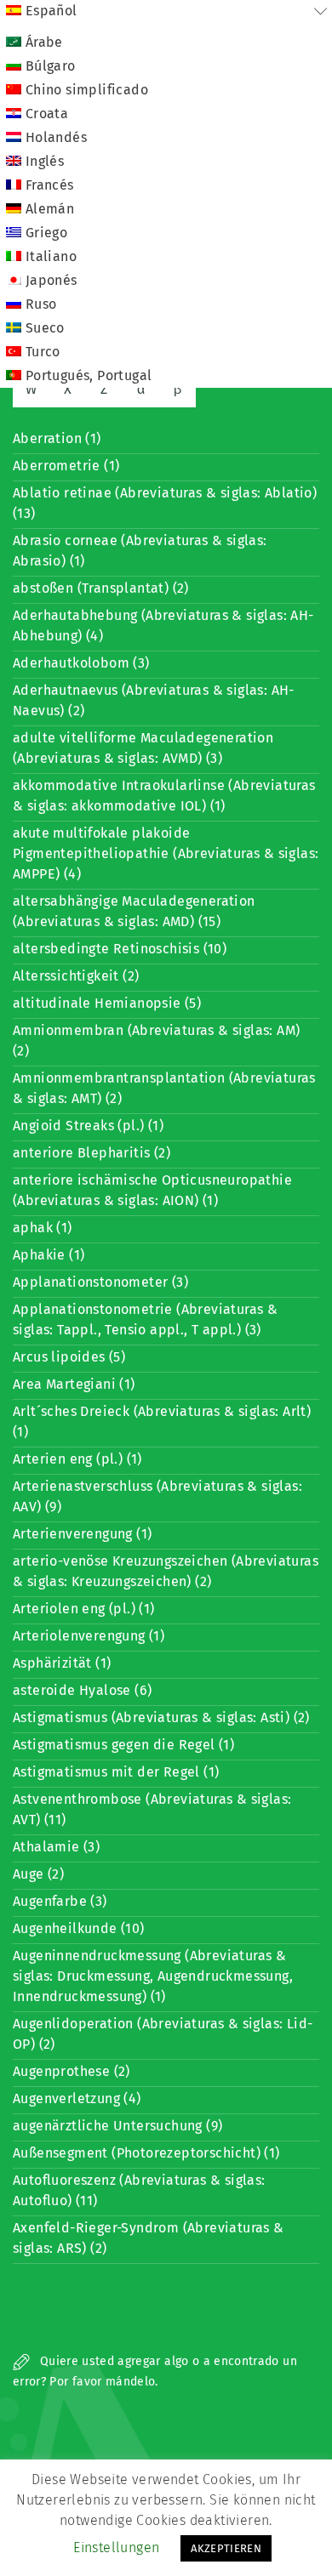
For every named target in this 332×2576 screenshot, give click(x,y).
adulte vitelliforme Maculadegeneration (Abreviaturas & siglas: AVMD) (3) (143, 748)
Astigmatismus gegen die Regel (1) (123, 1745)
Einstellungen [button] (116, 2548)
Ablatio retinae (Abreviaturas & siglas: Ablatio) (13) (165, 503)
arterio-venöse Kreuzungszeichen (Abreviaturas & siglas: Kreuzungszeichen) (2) (166, 1571)
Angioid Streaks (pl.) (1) (88, 1126)
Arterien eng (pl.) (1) (77, 1459)
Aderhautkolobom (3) (81, 663)
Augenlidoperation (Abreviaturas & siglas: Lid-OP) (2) (163, 2034)
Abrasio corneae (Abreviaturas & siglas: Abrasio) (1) (140, 551)
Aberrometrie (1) (66, 466)
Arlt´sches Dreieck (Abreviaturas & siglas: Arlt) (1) (162, 1422)
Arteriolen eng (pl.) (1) (84, 1609)
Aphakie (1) (49, 1255)
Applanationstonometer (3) (100, 1282)
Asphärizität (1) (62, 1663)
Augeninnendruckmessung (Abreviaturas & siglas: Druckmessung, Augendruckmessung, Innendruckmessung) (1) (153, 1976)
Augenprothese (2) (72, 2071)
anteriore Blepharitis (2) (92, 1153)
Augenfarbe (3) (60, 1901)
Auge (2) (38, 1874)
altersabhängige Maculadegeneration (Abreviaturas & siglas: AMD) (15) (134, 911)
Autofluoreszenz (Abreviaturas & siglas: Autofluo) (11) (139, 2190)
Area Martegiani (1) (74, 1384)
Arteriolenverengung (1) (89, 1636)
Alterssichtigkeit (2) (76, 976)
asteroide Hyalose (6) (82, 1690)
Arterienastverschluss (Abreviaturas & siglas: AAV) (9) (157, 1496)
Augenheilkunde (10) (79, 1928)
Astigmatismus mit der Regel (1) (116, 1772)
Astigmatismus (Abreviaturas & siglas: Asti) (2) (161, 1717)
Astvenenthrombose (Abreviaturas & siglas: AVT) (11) (152, 1809)
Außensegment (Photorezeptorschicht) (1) (146, 2153)
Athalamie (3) (56, 1847)
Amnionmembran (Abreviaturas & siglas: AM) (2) (156, 1041)
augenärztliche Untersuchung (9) (117, 2126)
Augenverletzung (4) (77, 2098)
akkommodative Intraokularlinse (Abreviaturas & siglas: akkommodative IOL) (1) (164, 796)
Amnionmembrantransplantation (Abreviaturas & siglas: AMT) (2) (164, 1088)
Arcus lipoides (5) (69, 1357)
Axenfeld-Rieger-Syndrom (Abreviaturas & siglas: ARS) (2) (149, 2238)
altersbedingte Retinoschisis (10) (120, 949)
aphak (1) (43, 1228)
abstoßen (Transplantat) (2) (101, 588)
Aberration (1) (57, 438)
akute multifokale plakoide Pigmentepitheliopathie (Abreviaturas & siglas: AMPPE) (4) (166, 853)
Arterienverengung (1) (82, 1534)
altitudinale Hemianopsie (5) (107, 1003)
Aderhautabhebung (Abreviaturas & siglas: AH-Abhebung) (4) (163, 626)
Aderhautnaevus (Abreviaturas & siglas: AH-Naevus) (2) (154, 700)
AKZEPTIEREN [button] (226, 2548)
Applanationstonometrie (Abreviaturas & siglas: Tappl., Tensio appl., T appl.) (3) (145, 1319)
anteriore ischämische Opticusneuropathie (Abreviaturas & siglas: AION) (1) (152, 1190)
